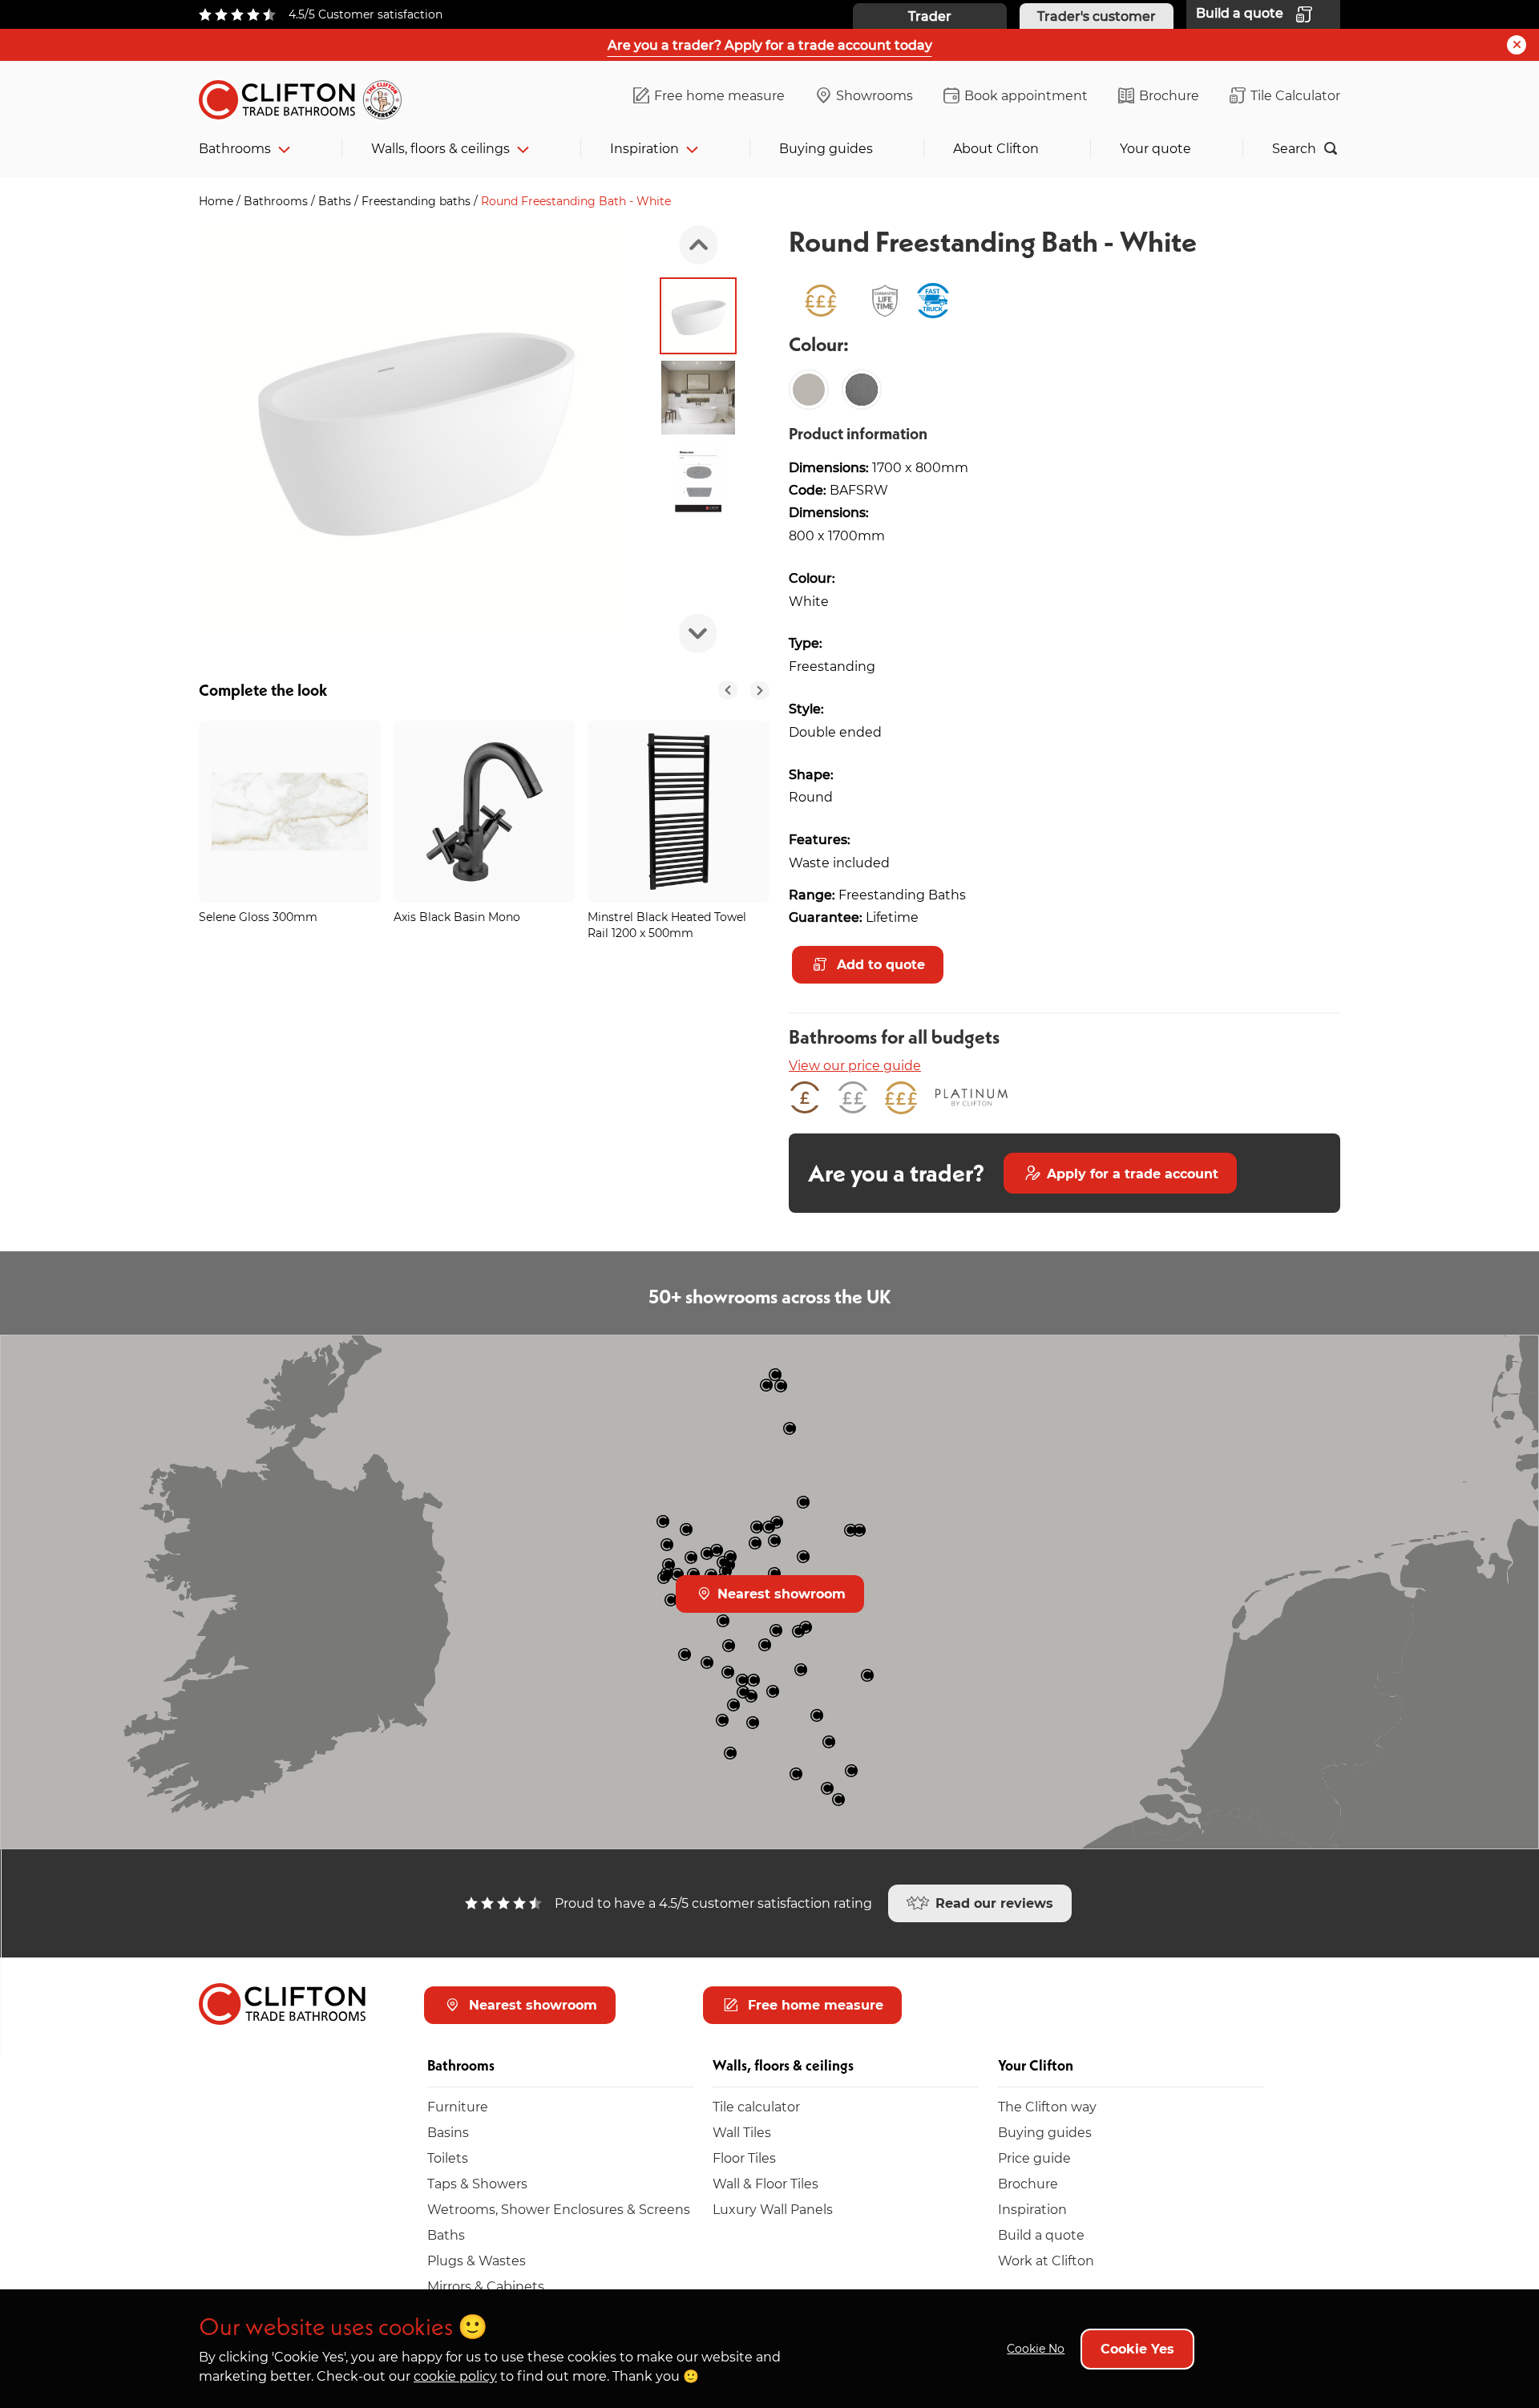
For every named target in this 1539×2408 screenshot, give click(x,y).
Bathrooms (235, 148)
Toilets (448, 2158)
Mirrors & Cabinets (486, 2286)
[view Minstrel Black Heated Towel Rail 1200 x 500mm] (679, 812)
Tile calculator (756, 2106)
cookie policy (455, 2376)
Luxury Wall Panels (773, 2209)
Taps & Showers (477, 2183)
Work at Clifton (1046, 2260)
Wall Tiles (742, 2132)
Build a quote (1041, 2234)
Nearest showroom (780, 1593)
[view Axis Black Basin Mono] (485, 812)
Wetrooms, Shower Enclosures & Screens (559, 2209)
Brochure (1169, 95)
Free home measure (719, 95)
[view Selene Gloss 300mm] (290, 812)
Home (218, 201)
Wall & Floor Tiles (765, 2183)
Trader (930, 16)
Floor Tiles (744, 2158)
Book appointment (1026, 95)
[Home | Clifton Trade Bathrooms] (307, 97)
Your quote (1155, 148)
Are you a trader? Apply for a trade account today (770, 44)
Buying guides (826, 148)
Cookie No (1036, 2348)
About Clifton (996, 148)
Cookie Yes (1137, 2348)
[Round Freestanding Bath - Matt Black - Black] (862, 390)
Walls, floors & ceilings (440, 148)
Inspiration (644, 148)
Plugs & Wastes (477, 2260)
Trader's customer (1097, 16)
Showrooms (875, 95)
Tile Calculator (1295, 95)
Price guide (1034, 2158)
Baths (336, 201)
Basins (448, 2132)
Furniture (458, 2106)
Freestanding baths (418, 201)
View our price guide (855, 1065)
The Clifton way (1047, 2106)
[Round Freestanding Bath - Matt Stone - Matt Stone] (809, 390)
